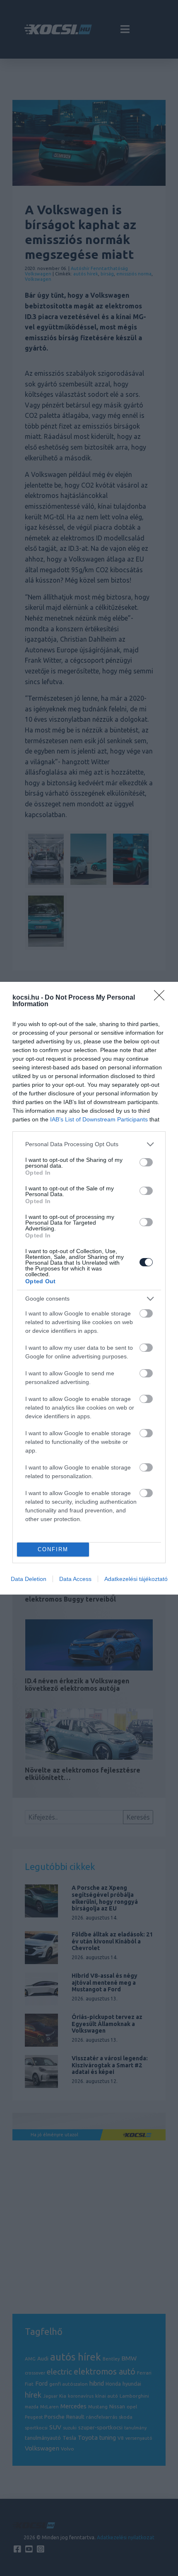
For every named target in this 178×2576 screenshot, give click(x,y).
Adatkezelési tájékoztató (136, 1579)
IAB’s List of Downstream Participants (99, 1119)
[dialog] (89, 1288)
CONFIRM (53, 1549)
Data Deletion (29, 1579)
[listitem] (89, 1144)
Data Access (75, 1579)
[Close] (162, 998)
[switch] (146, 1162)
